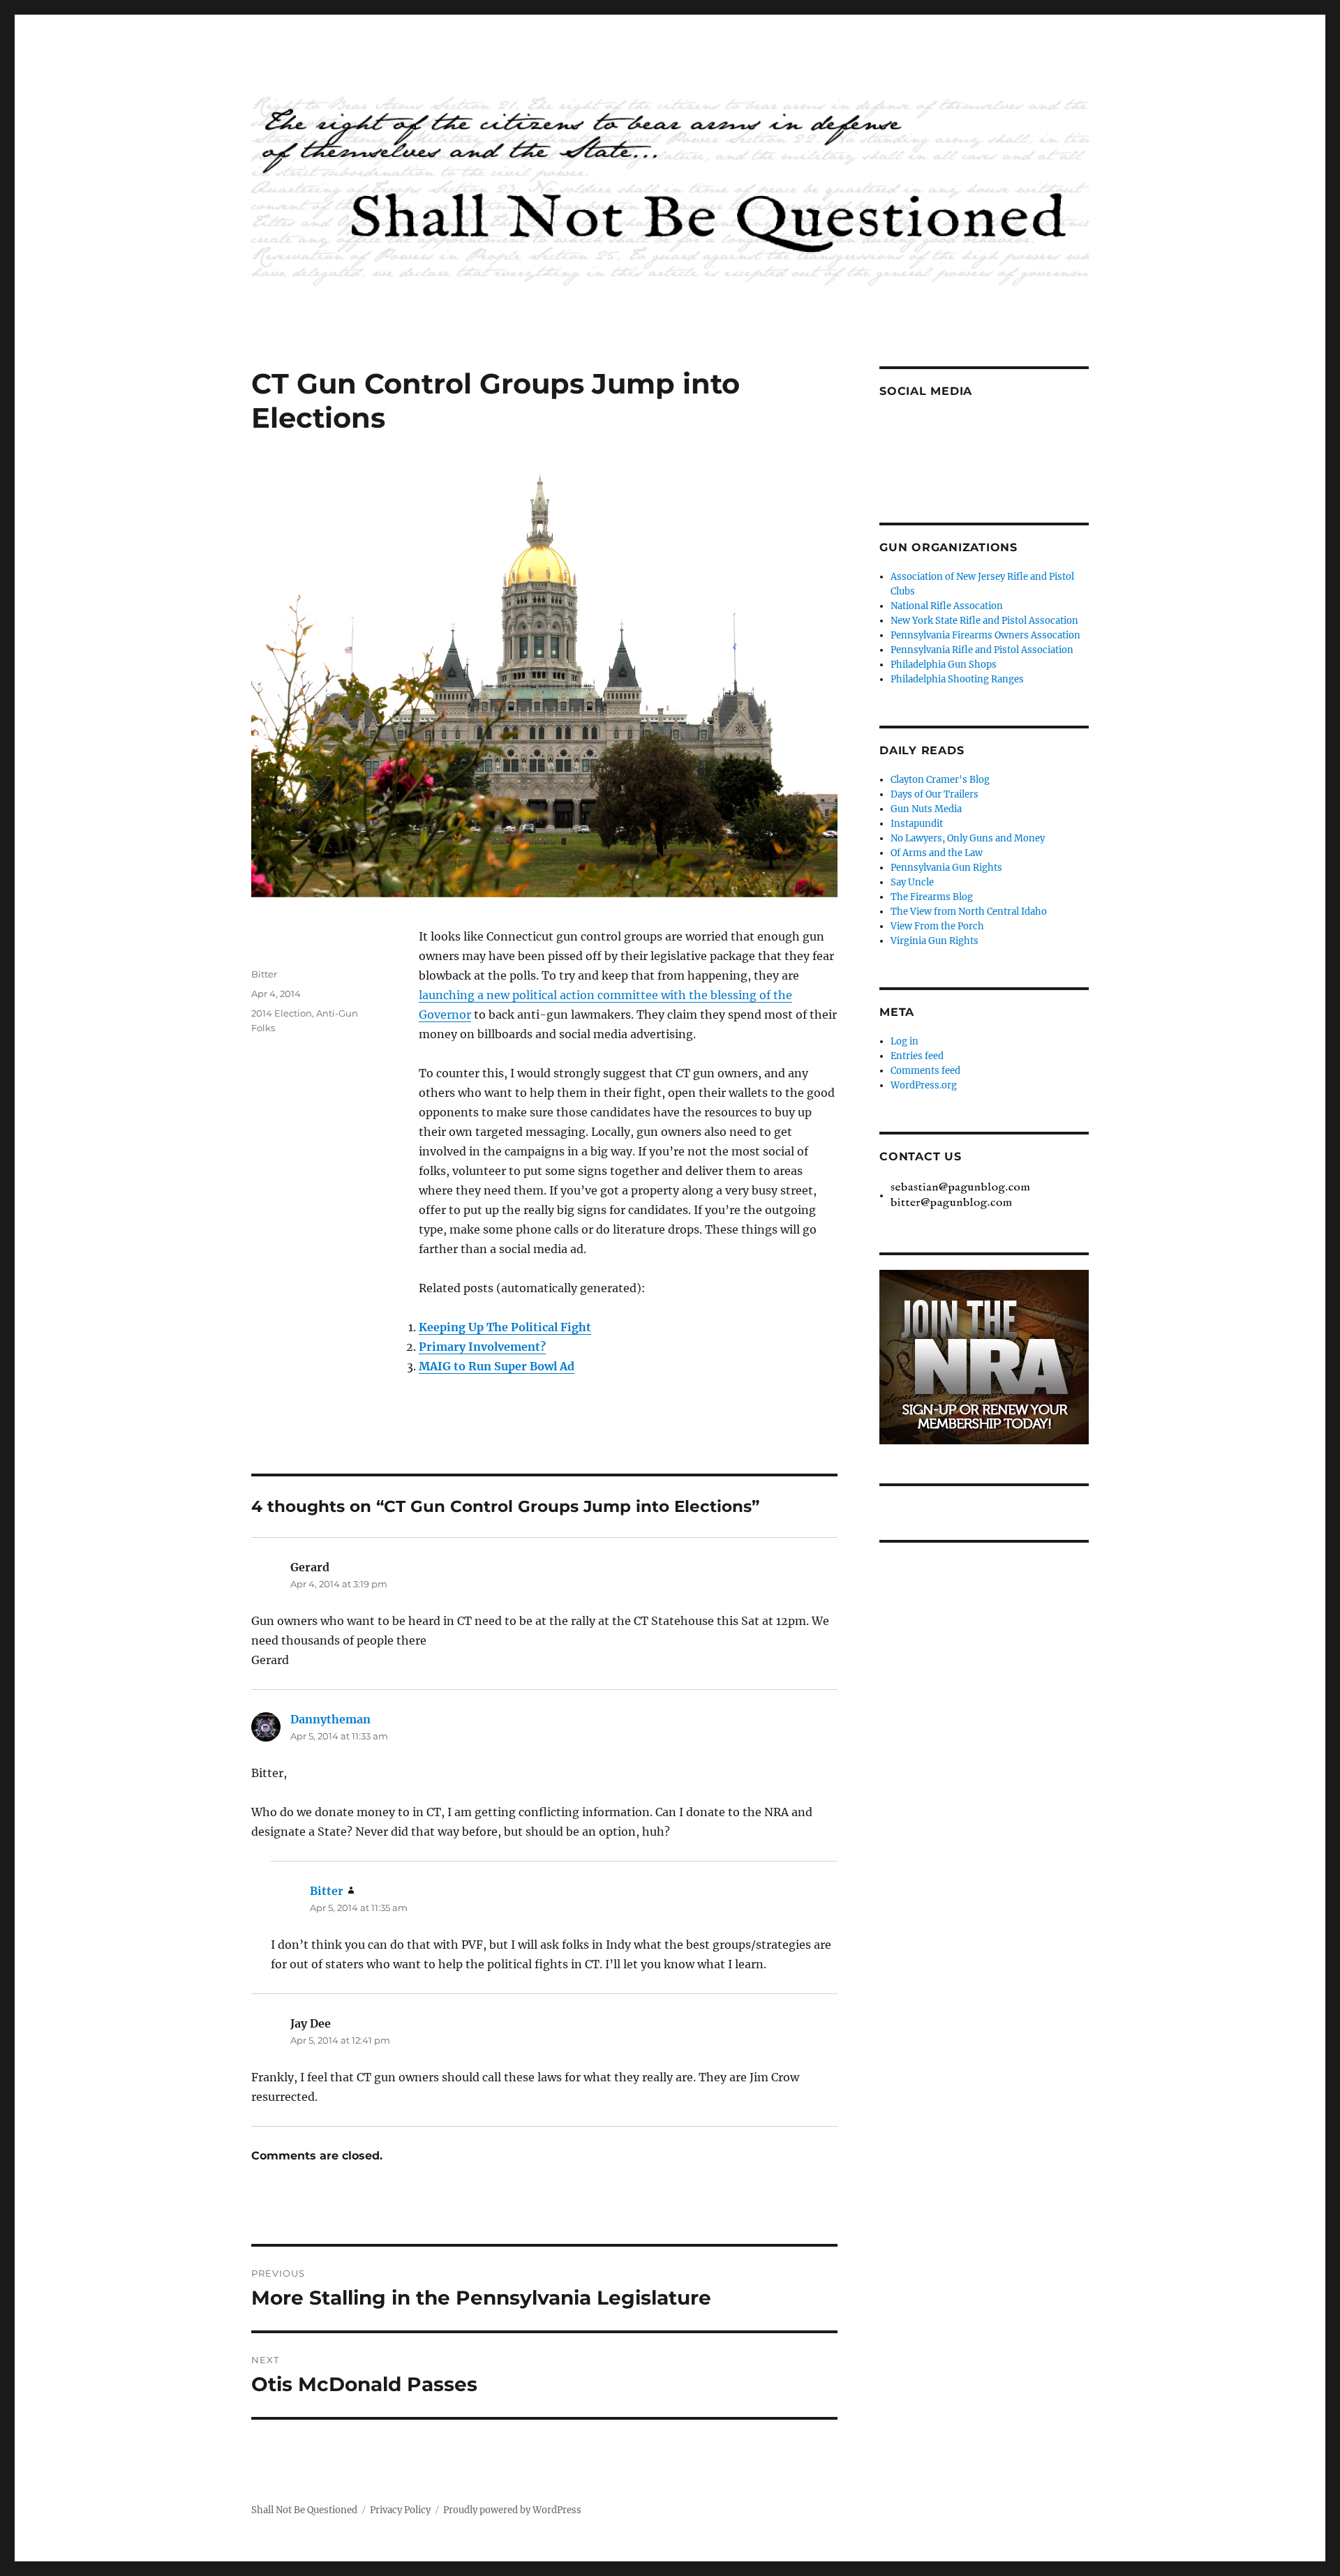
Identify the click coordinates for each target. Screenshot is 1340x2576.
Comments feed (925, 1071)
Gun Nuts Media (926, 809)
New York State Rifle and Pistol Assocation (984, 621)
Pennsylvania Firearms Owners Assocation (985, 635)
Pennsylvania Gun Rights (946, 868)
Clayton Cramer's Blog (940, 780)
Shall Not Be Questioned (304, 2510)
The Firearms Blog (932, 897)
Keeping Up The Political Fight (505, 1327)
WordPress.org (924, 1085)
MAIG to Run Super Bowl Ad (497, 1366)
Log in (904, 1041)
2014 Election (282, 1013)
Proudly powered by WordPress (512, 2510)
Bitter (264, 974)
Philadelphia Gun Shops (944, 665)
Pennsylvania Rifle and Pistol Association (982, 650)
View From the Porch (937, 926)
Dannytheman (330, 1719)
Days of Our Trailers (935, 794)
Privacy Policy (400, 2510)
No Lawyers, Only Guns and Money (968, 838)
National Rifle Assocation (947, 606)
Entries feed (917, 1056)
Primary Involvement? (482, 1347)
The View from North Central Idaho (969, 912)
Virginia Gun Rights (935, 941)
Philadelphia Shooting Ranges (957, 679)
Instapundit (917, 824)
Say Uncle (912, 882)
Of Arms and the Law (937, 853)
